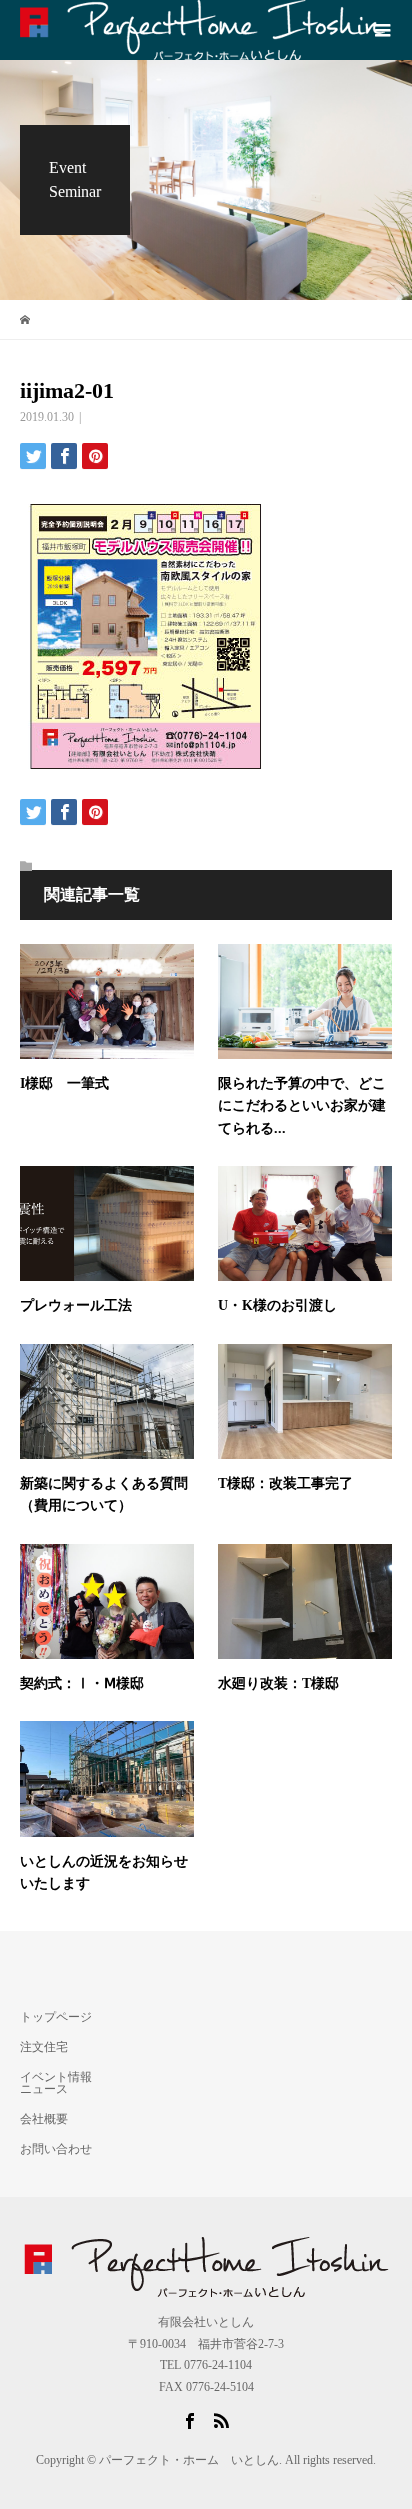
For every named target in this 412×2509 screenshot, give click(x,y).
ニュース (44, 2089)
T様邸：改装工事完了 (285, 1483)
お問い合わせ (56, 2149)
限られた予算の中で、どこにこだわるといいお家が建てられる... (302, 1106)
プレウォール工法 (76, 1305)
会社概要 (44, 2119)
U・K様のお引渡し (277, 1305)
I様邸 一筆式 (64, 1083)
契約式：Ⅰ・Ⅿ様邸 (82, 1683)
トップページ (56, 2017)
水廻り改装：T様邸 (285, 1683)
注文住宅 (44, 2047)
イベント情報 (56, 2077)
